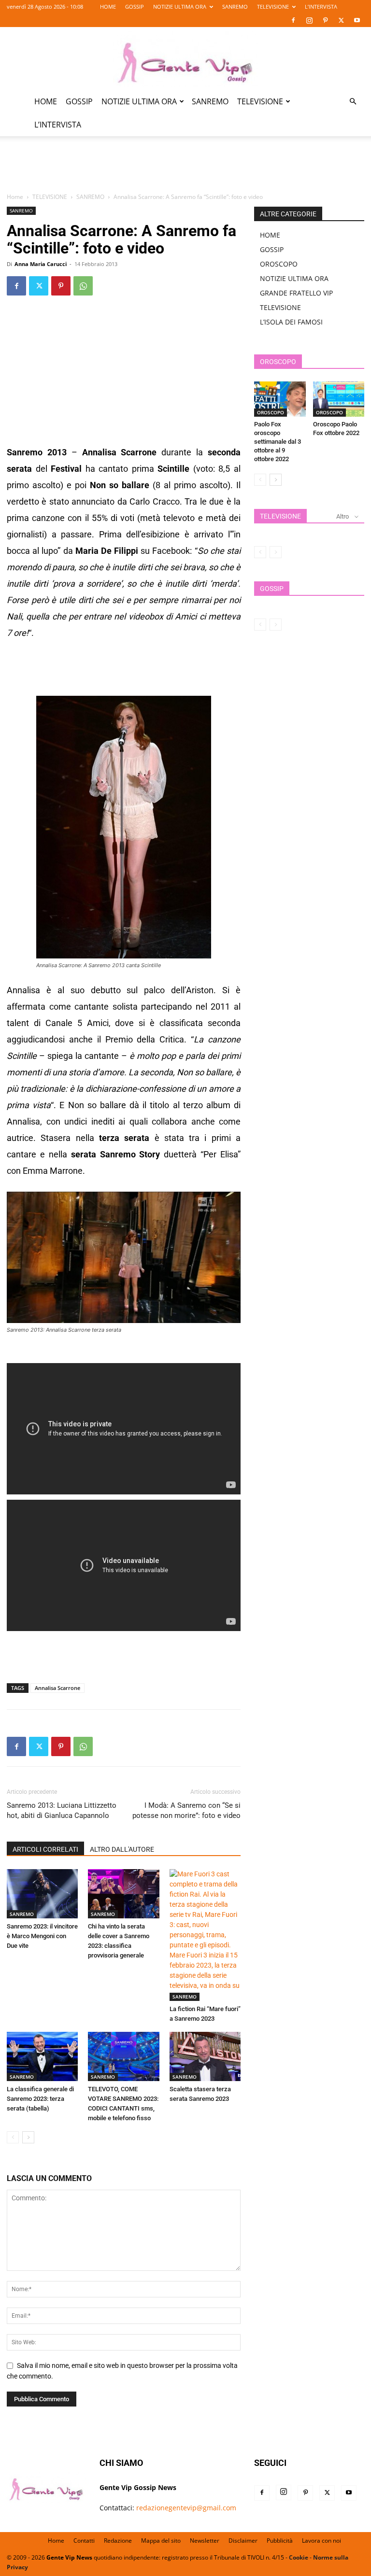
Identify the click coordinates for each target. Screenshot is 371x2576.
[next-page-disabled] (276, 552)
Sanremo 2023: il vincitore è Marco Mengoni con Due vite (42, 1936)
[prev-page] (13, 2137)
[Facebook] (293, 20)
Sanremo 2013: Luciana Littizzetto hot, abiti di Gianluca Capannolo (62, 1810)
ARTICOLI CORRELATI (45, 1849)
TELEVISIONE (273, 7)
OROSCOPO (279, 264)
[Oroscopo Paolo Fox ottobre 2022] (339, 399)
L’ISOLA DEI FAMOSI (291, 322)
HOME (108, 7)
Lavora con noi (321, 2541)
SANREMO (235, 7)
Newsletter (205, 2541)
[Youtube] (357, 20)
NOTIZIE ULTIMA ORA (180, 7)
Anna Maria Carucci (41, 264)
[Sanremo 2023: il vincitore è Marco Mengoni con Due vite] (42, 1893)
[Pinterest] (325, 20)
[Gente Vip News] (185, 59)
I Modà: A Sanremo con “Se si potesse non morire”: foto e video (186, 1810)
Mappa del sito (161, 2541)
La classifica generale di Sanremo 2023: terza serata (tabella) (40, 2099)
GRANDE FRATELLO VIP (296, 293)
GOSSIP (135, 7)
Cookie (299, 2557)
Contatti (84, 2541)
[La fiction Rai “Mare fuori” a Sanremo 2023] (205, 1935)
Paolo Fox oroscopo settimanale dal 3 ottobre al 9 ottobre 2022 (278, 442)
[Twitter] (341, 20)
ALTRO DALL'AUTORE (122, 1849)
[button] (353, 102)
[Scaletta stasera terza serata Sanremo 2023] (205, 2056)
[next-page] (28, 2137)
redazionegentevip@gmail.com (186, 2508)
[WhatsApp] (83, 286)
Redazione (118, 2541)
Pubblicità (280, 2541)
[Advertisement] (185, 170)
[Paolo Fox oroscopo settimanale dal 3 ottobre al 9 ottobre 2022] (280, 399)
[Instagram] (309, 20)
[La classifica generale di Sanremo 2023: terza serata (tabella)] (42, 2056)
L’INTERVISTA (321, 7)
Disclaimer (243, 2541)
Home (15, 197)
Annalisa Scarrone (57, 1688)
